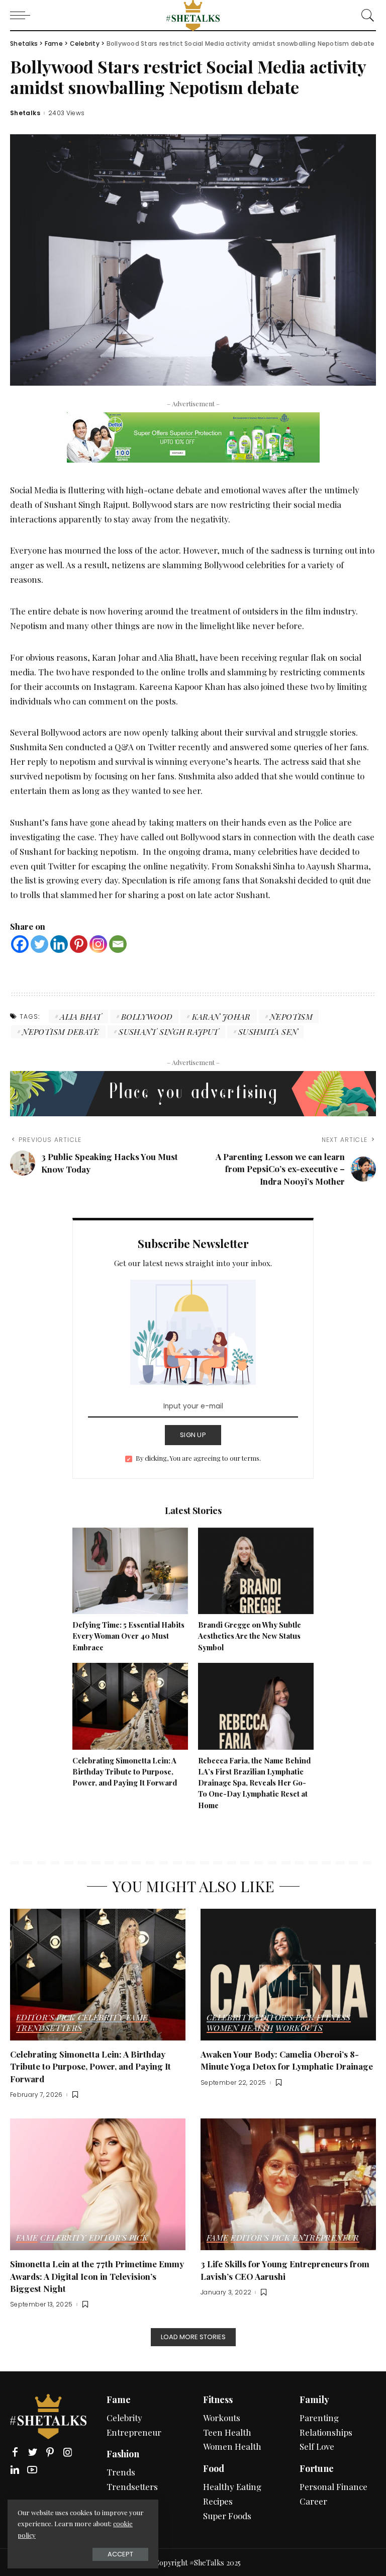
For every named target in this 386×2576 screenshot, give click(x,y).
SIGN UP (193, 1435)
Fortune (317, 2468)
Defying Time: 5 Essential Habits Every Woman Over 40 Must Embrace (128, 1636)
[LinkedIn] (15, 2470)
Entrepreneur (326, 2238)
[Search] (365, 15)
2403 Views (67, 113)
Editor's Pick (46, 2018)
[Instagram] (98, 944)
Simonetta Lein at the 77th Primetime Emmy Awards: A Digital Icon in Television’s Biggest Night (97, 2276)
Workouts (299, 2028)
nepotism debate (61, 1032)
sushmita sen (268, 1032)
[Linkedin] (59, 944)
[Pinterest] (79, 944)
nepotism (291, 1016)
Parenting (319, 2418)
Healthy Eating (232, 2486)
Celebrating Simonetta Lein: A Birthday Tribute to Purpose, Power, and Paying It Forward (125, 1772)
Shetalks (25, 113)
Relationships (326, 2432)
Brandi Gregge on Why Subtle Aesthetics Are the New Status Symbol (250, 1636)
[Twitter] (39, 944)
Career (313, 2501)
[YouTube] (32, 2470)
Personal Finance (333, 2486)
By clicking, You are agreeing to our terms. (198, 1458)
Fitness (334, 2018)
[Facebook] (20, 944)
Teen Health (227, 2432)
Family (314, 2400)
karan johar (221, 1016)
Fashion (123, 2454)
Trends (121, 2472)
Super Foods (227, 2516)
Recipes (218, 2501)
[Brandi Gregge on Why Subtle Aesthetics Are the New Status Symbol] (256, 1569)
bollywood (147, 1016)
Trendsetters (49, 2028)
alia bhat (81, 1016)
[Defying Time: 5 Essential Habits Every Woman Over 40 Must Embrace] (130, 1569)
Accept (120, 2554)
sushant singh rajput (169, 1032)
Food (214, 2468)
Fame (137, 2018)
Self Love (317, 2446)
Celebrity (101, 2018)
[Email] (118, 944)
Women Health (240, 2028)
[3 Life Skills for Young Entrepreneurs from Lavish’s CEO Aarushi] (288, 2183)
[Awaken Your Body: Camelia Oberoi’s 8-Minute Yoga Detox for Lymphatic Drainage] (288, 1973)
